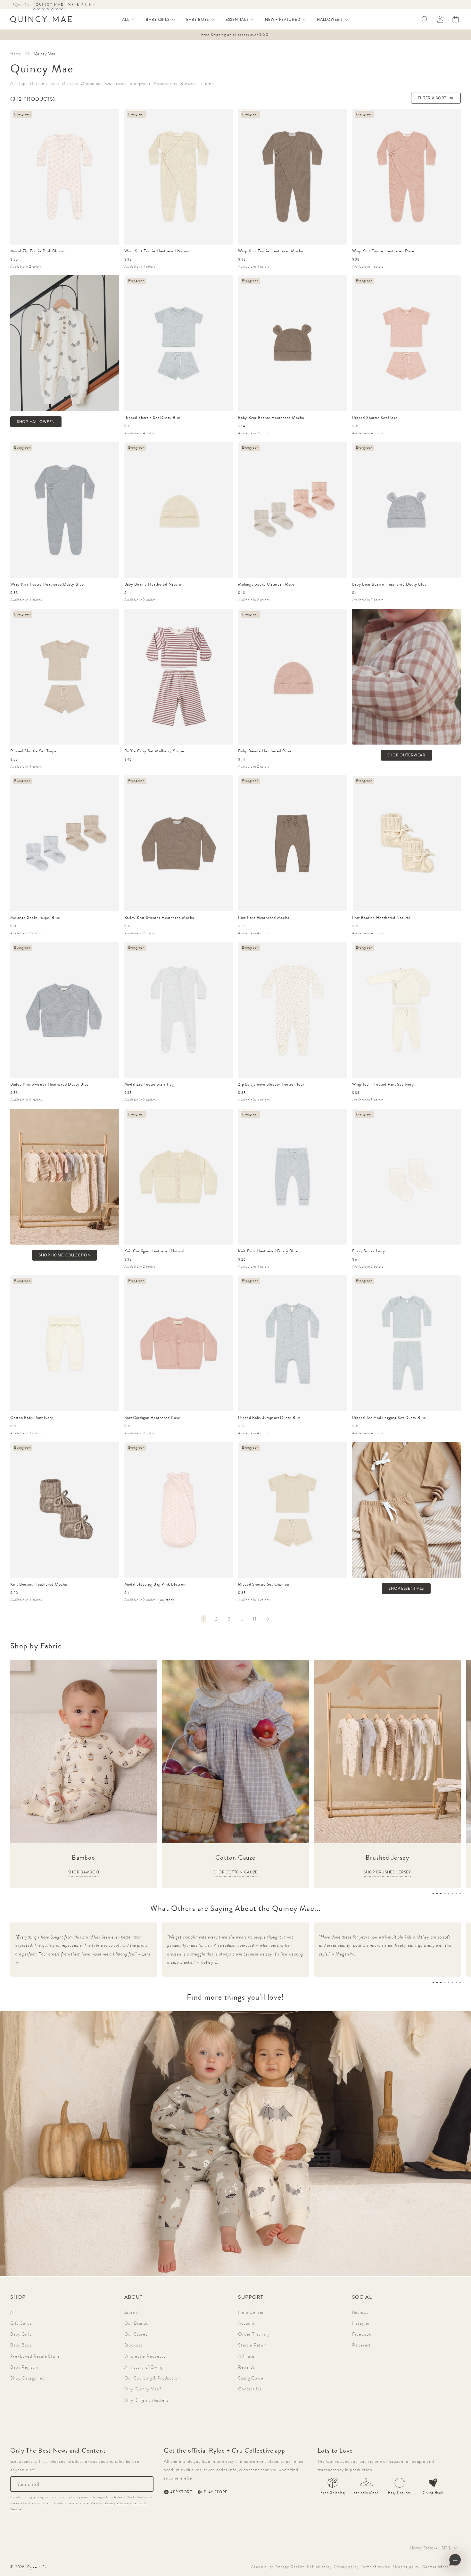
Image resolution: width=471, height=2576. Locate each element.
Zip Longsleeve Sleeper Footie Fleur (271, 1084)
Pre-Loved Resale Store (35, 2356)
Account (247, 2323)
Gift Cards (21, 2323)
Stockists (134, 2345)
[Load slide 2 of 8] (437, 1894)
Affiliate (246, 2356)
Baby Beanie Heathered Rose (265, 751)
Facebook (362, 2334)
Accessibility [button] (262, 2567)
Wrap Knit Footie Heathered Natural (158, 251)
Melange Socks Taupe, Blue (35, 917)
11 (255, 1619)
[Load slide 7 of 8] (456, 1894)
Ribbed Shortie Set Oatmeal (264, 1584)
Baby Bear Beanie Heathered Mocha (271, 417)
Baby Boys (21, 2345)
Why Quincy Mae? (143, 2389)
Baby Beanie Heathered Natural (153, 584)
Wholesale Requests (145, 2356)
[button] (129, 20)
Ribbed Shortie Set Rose (375, 417)
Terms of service (376, 2567)
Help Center (251, 2312)
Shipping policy (406, 2567)
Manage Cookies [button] (290, 2567)
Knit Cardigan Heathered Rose (152, 1417)
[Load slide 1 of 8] (433, 1894)
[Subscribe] (145, 2484)
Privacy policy (346, 2567)
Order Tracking (253, 2334)
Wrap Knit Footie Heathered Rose (383, 251)
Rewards (247, 2367)
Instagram (362, 2323)
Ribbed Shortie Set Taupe (33, 751)
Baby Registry (24, 2367)
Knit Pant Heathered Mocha (264, 917)
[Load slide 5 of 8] (449, 1894)
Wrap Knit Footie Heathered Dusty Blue (47, 584)
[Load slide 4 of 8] (445, 1894)
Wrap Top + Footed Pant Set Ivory (383, 1084)
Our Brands (136, 2323)
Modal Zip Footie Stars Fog (149, 1084)
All (13, 2312)
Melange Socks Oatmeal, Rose (266, 584)
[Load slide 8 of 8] (460, 1894)
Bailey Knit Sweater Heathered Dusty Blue (50, 1084)
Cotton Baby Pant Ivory (32, 1417)
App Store (181, 2492)
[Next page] (268, 1619)
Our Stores (136, 2334)
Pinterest (362, 2345)
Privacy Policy (116, 2503)
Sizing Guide (251, 2378)
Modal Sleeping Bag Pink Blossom (156, 1584)
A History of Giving (144, 2367)
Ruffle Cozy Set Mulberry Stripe (154, 751)
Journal (132, 2312)
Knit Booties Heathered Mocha (39, 1584)
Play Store (216, 2492)
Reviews (360, 2312)
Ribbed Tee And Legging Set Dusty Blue (389, 1417)
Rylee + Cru (38, 2567)
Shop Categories (27, 2378)
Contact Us (250, 2389)
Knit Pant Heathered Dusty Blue (268, 1251)
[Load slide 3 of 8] (441, 1894)
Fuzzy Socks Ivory (369, 1251)
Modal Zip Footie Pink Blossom (39, 251)
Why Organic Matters (146, 2400)
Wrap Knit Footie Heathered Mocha (271, 251)
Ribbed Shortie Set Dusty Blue (153, 417)
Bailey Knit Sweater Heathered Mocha (159, 917)
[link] (203, 1619)
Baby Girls (21, 2334)
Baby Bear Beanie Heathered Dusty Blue (389, 584)
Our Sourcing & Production (152, 2378)
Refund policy (319, 2567)
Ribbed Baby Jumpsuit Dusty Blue (269, 1417)
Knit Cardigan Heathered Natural (154, 1251)
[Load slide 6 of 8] (452, 1894)
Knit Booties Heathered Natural (381, 917)
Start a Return (253, 2345)
